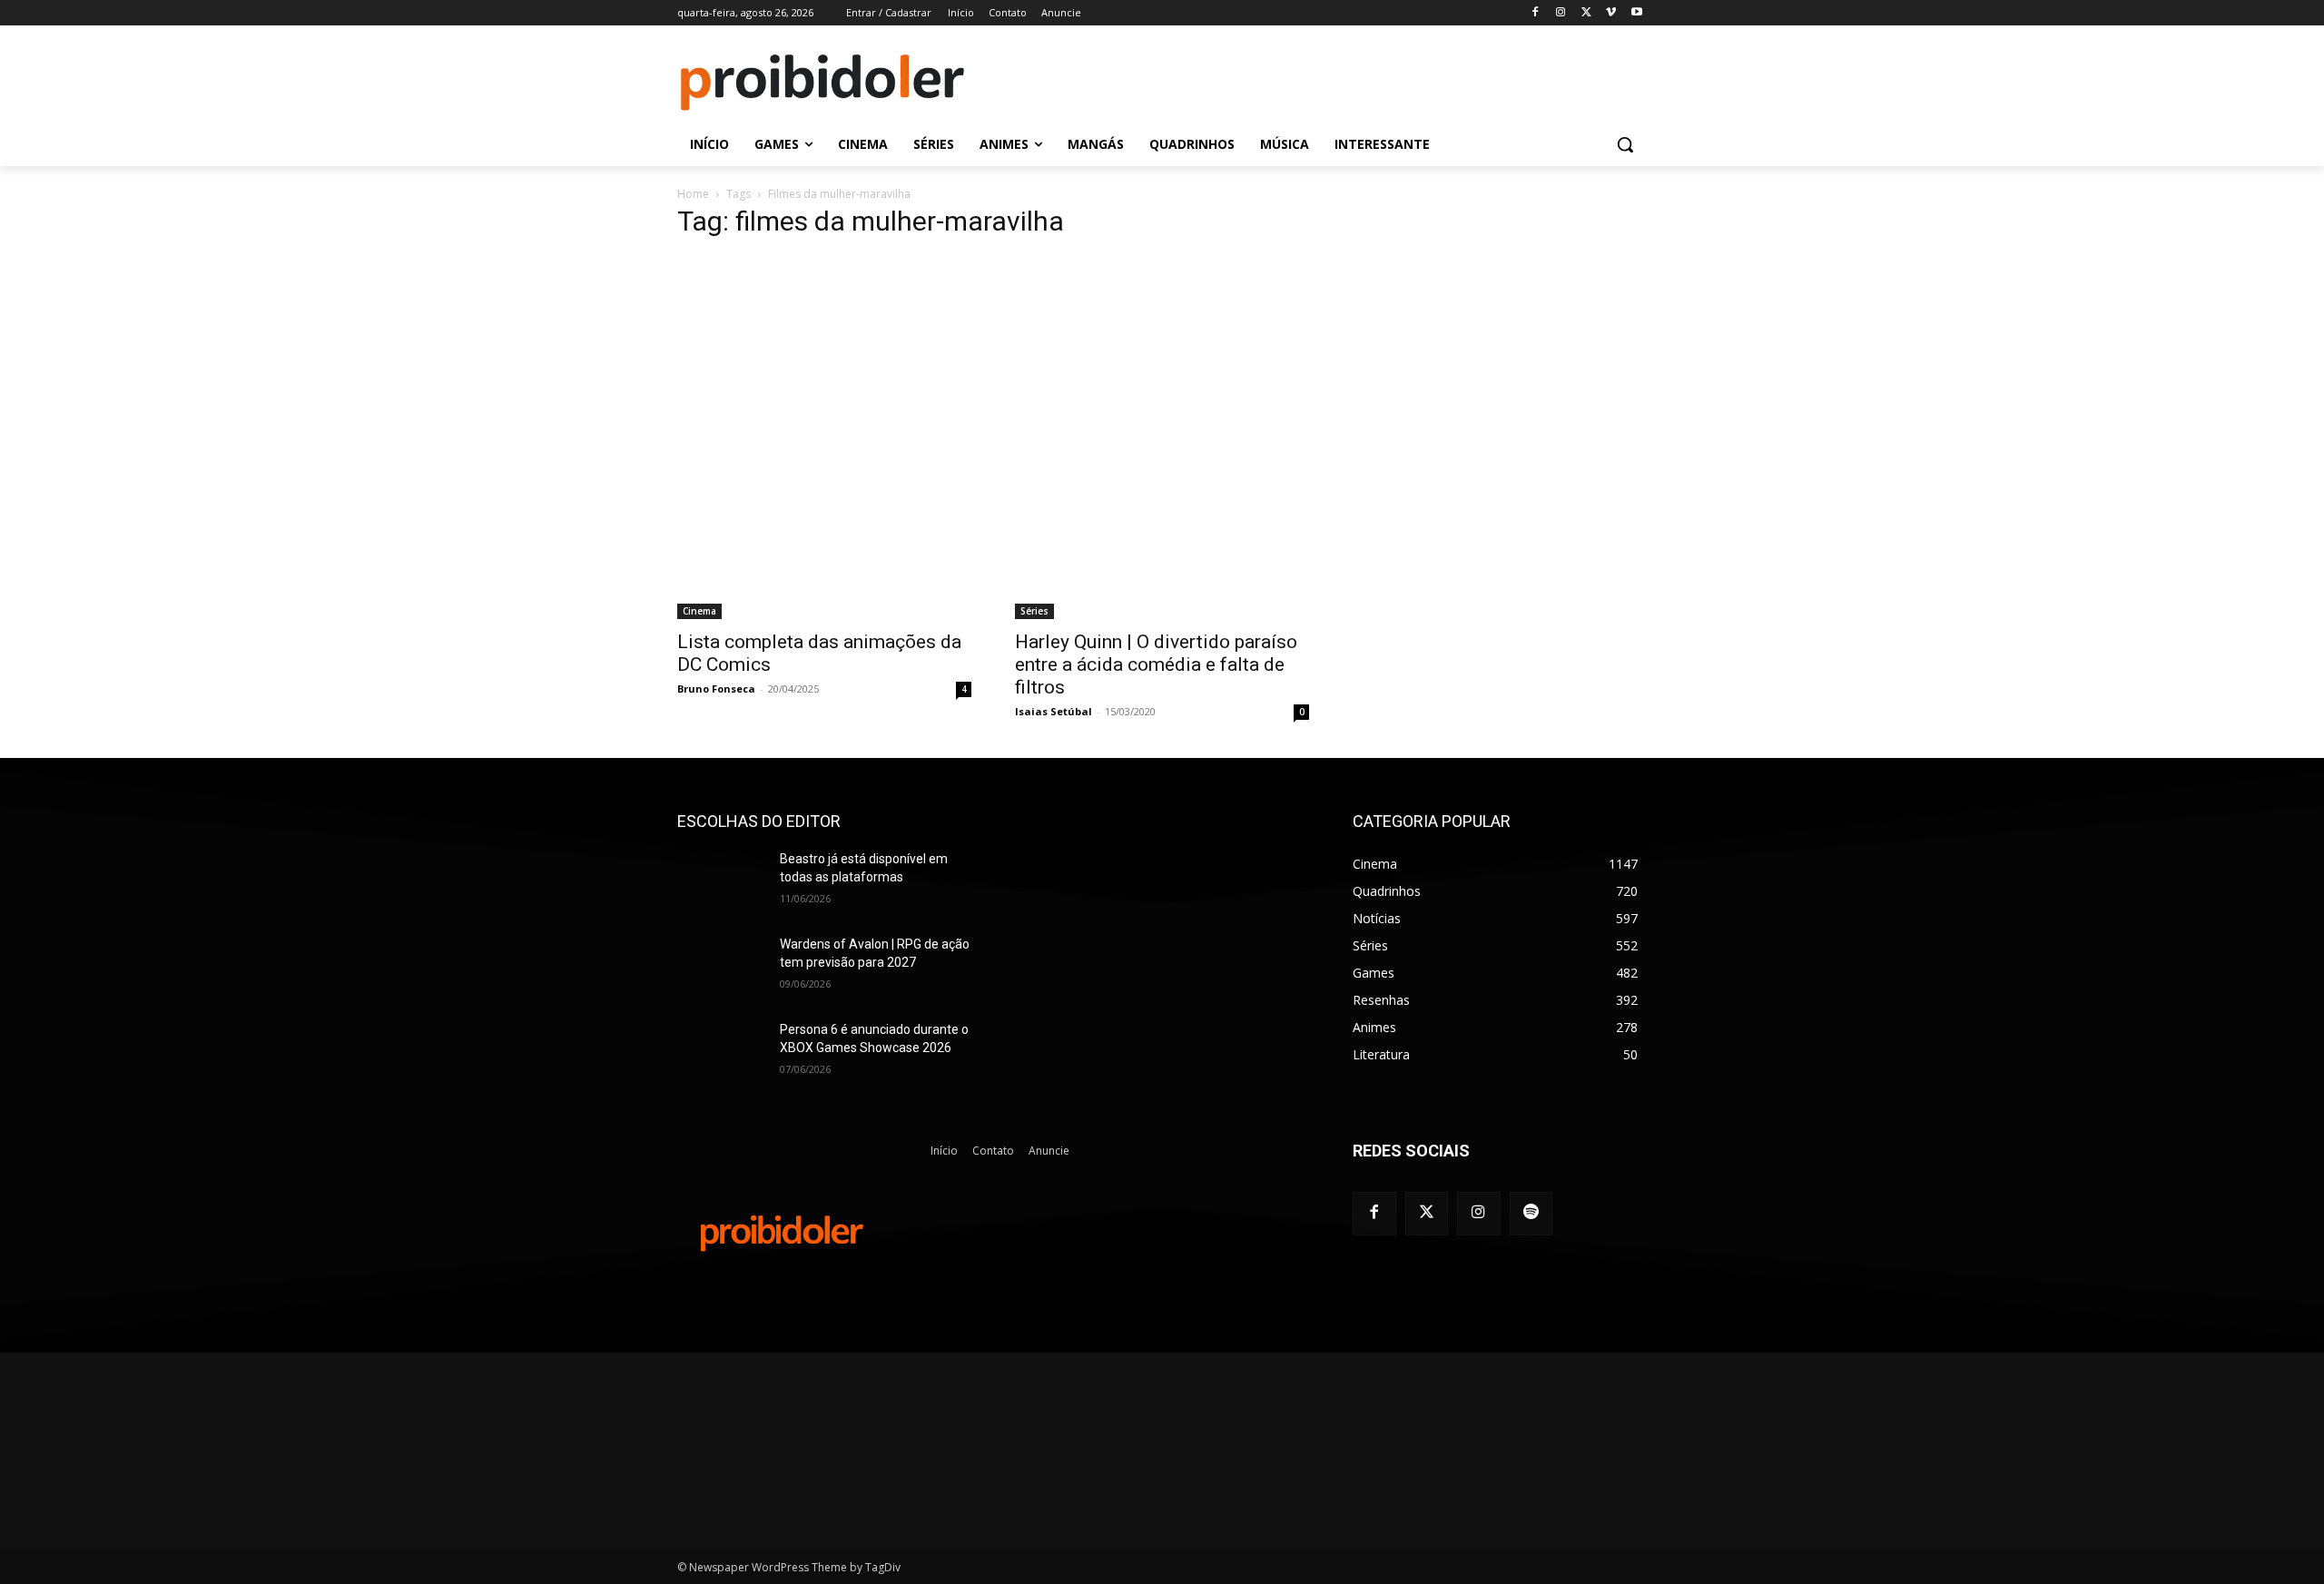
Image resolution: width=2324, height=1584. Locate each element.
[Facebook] (1536, 13)
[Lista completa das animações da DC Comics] (824, 438)
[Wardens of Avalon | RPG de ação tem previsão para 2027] (721, 967)
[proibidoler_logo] (822, 83)
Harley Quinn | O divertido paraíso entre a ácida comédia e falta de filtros (1156, 664)
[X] (1586, 13)
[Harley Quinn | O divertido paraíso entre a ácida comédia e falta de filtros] (1162, 438)
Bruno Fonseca (716, 689)
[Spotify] (1531, 1214)
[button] (1625, 144)
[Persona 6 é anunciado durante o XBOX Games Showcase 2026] (721, 1052)
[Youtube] (1636, 13)
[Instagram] (1561, 13)
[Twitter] (1427, 1214)
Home (693, 194)
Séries (1034, 611)
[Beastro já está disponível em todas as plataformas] (721, 881)
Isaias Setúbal (1054, 711)
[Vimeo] (1611, 13)
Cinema (699, 611)
